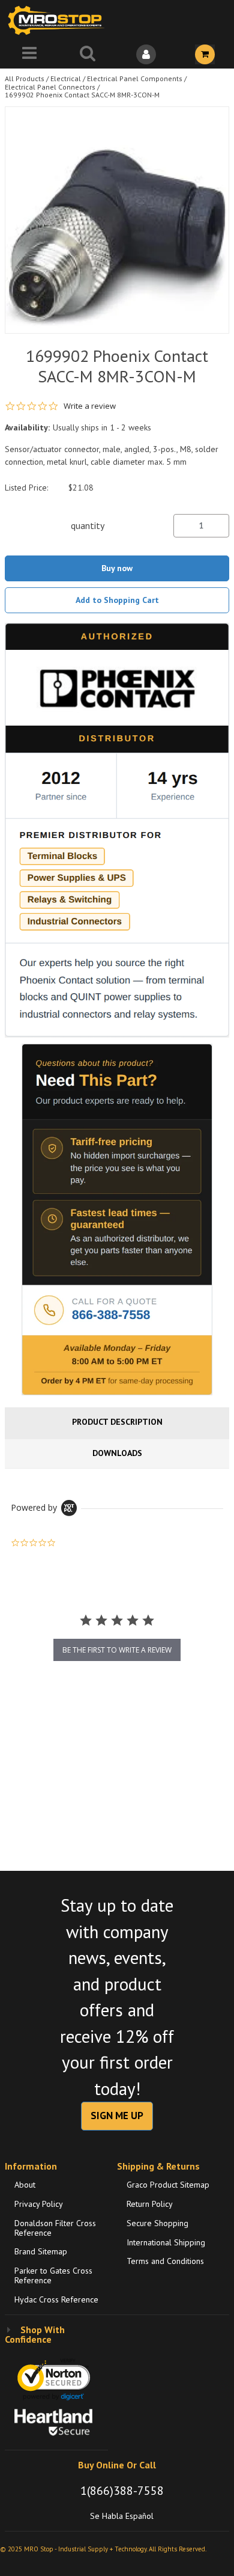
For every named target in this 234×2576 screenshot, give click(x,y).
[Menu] (29, 54)
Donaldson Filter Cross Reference (55, 2228)
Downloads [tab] (117, 1453)
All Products (25, 78)
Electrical (66, 78)
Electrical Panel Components (135, 78)
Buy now (117, 568)
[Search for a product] (88, 54)
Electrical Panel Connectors (50, 87)
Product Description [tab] (117, 1422)
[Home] (59, 20)
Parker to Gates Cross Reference (53, 2275)
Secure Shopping (157, 2223)
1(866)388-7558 (122, 2491)
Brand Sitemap (41, 2251)
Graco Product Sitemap (168, 2185)
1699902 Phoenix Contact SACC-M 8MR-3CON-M (82, 95)
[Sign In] (146, 54)
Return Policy (150, 2204)
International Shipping (166, 2242)
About (25, 2185)
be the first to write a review (117, 1650)
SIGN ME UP (117, 2116)
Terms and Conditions (165, 2261)
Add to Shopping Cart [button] (117, 600)
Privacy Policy (39, 2204)
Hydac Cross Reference (56, 2299)
